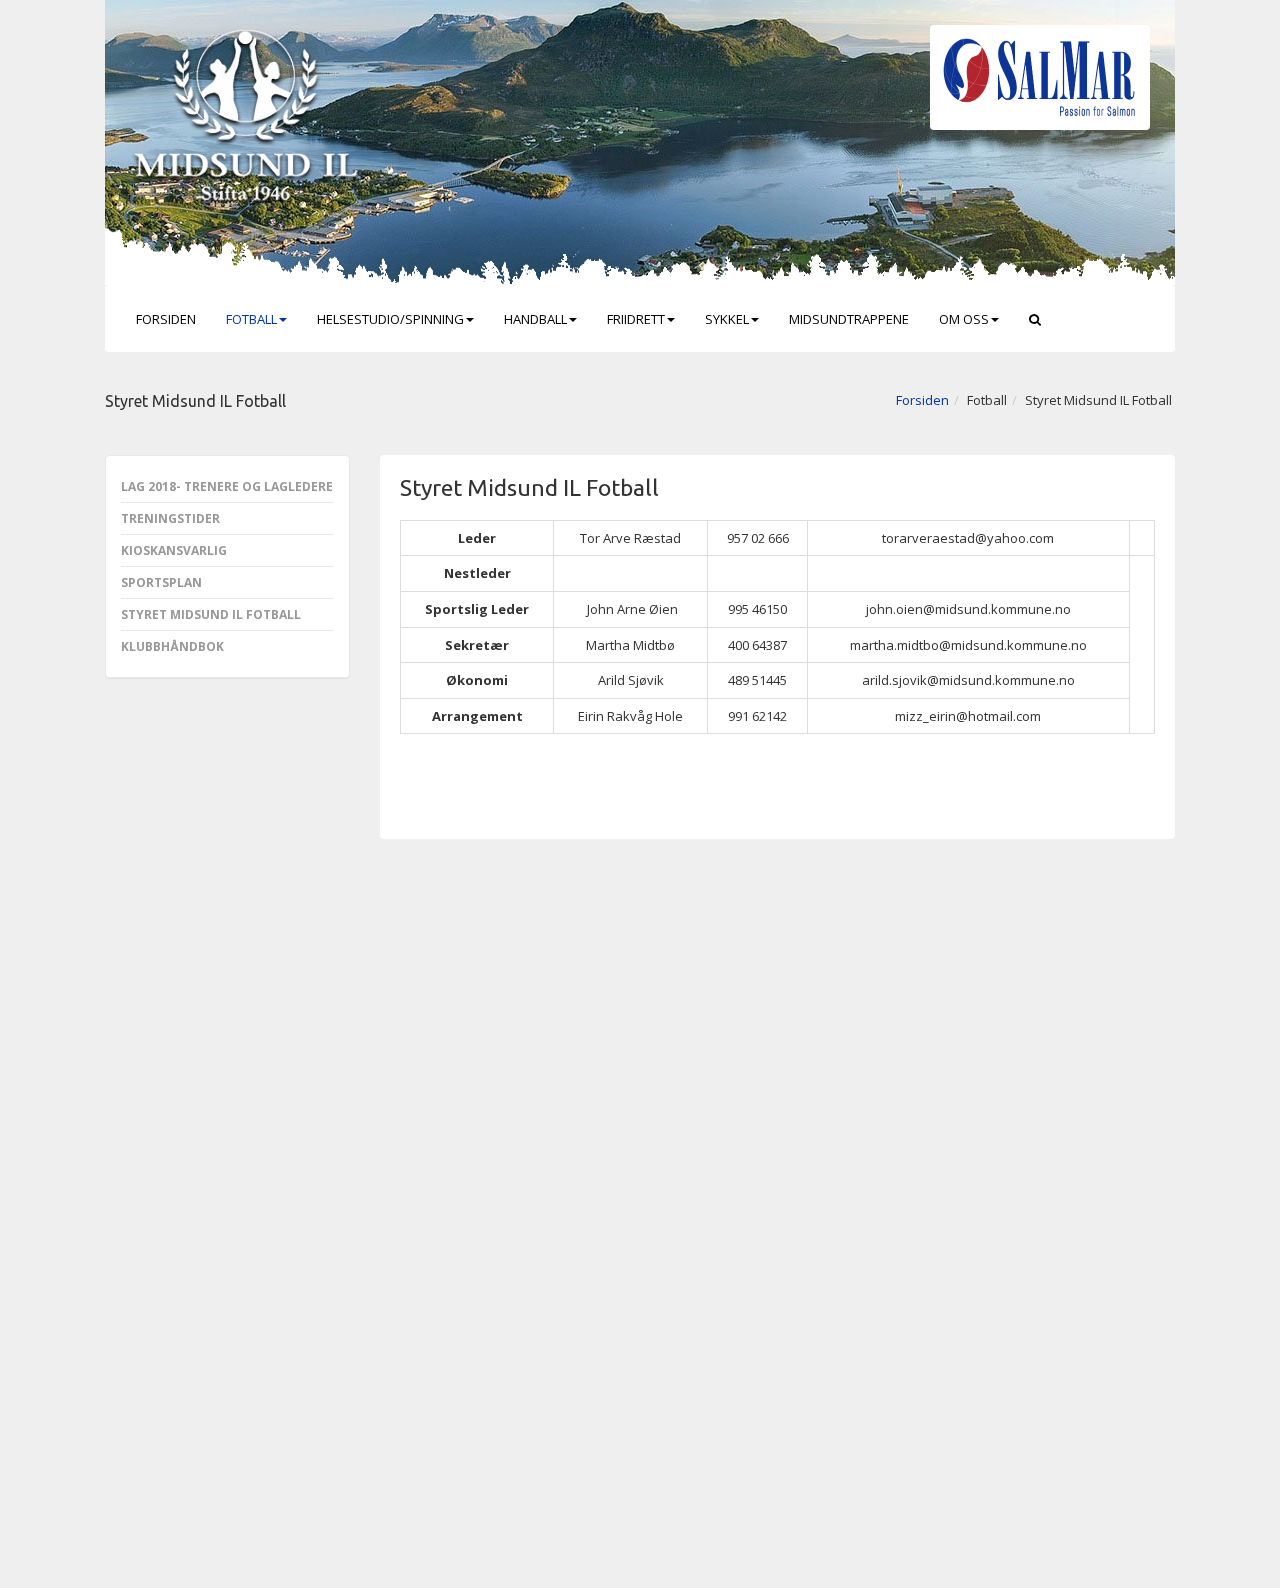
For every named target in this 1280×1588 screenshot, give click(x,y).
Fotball (251, 319)
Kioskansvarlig (174, 550)
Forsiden (166, 319)
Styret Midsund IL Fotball (211, 614)
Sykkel (727, 319)
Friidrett (636, 319)
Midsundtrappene (849, 319)
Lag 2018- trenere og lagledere (227, 486)
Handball (535, 319)
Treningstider (170, 518)
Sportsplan (161, 582)
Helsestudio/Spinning (390, 319)
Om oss (964, 319)
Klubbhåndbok (172, 646)
